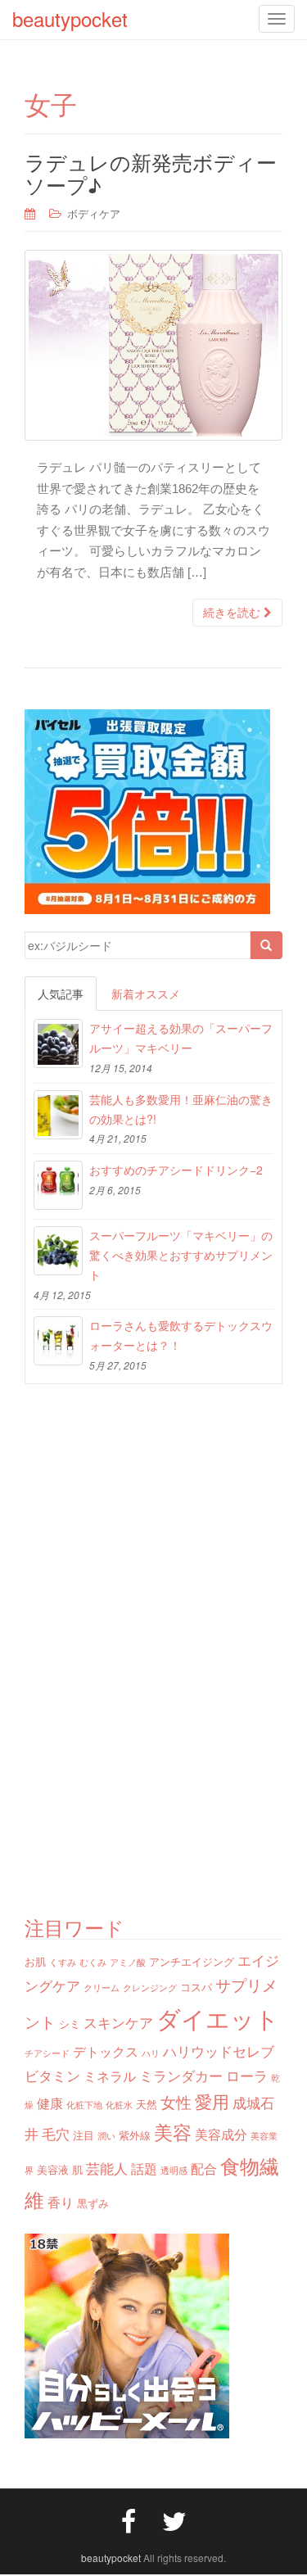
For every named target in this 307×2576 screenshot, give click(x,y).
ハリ (151, 2053)
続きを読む (233, 613)
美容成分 (221, 2134)
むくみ (93, 1962)
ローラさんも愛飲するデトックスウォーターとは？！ (181, 1335)
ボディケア (94, 213)
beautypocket (111, 2558)
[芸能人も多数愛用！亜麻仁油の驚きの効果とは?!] (58, 1115)
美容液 (53, 2169)
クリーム (102, 1987)
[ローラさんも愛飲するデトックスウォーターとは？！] (58, 1341)
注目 (84, 2135)
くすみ (63, 1962)
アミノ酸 (128, 1962)
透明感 (174, 2170)
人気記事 (61, 994)
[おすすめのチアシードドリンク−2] (58, 1185)
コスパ (196, 1987)
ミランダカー (181, 2075)
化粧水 (119, 2105)
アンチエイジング (192, 1961)
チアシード (47, 2053)
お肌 (35, 1961)
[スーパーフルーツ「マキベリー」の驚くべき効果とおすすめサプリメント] (58, 1251)
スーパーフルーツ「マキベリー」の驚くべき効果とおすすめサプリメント (181, 1255)
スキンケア (118, 2022)
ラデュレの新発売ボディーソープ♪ (151, 173)
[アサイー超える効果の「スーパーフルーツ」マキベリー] (58, 1044)
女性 (176, 2101)
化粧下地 (84, 2105)
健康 (50, 2103)
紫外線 (135, 2135)
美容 (173, 2131)
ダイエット (218, 2017)
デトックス (106, 2051)
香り (61, 2202)
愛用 (212, 2101)
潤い (106, 2136)
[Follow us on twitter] (174, 2519)
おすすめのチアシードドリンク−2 (176, 1170)
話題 (144, 2168)
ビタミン (52, 2075)
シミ (70, 2024)
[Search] (266, 945)
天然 (147, 2104)
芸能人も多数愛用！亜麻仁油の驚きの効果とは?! (181, 1109)
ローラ (247, 2075)
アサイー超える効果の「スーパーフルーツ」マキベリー (181, 1038)
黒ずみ (93, 2203)
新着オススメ (146, 994)
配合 (204, 2168)
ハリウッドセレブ (219, 2051)
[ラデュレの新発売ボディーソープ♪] (153, 345)
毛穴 (56, 2133)
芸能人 (107, 2168)
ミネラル (110, 2076)
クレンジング (150, 1987)
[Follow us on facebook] (129, 2519)
